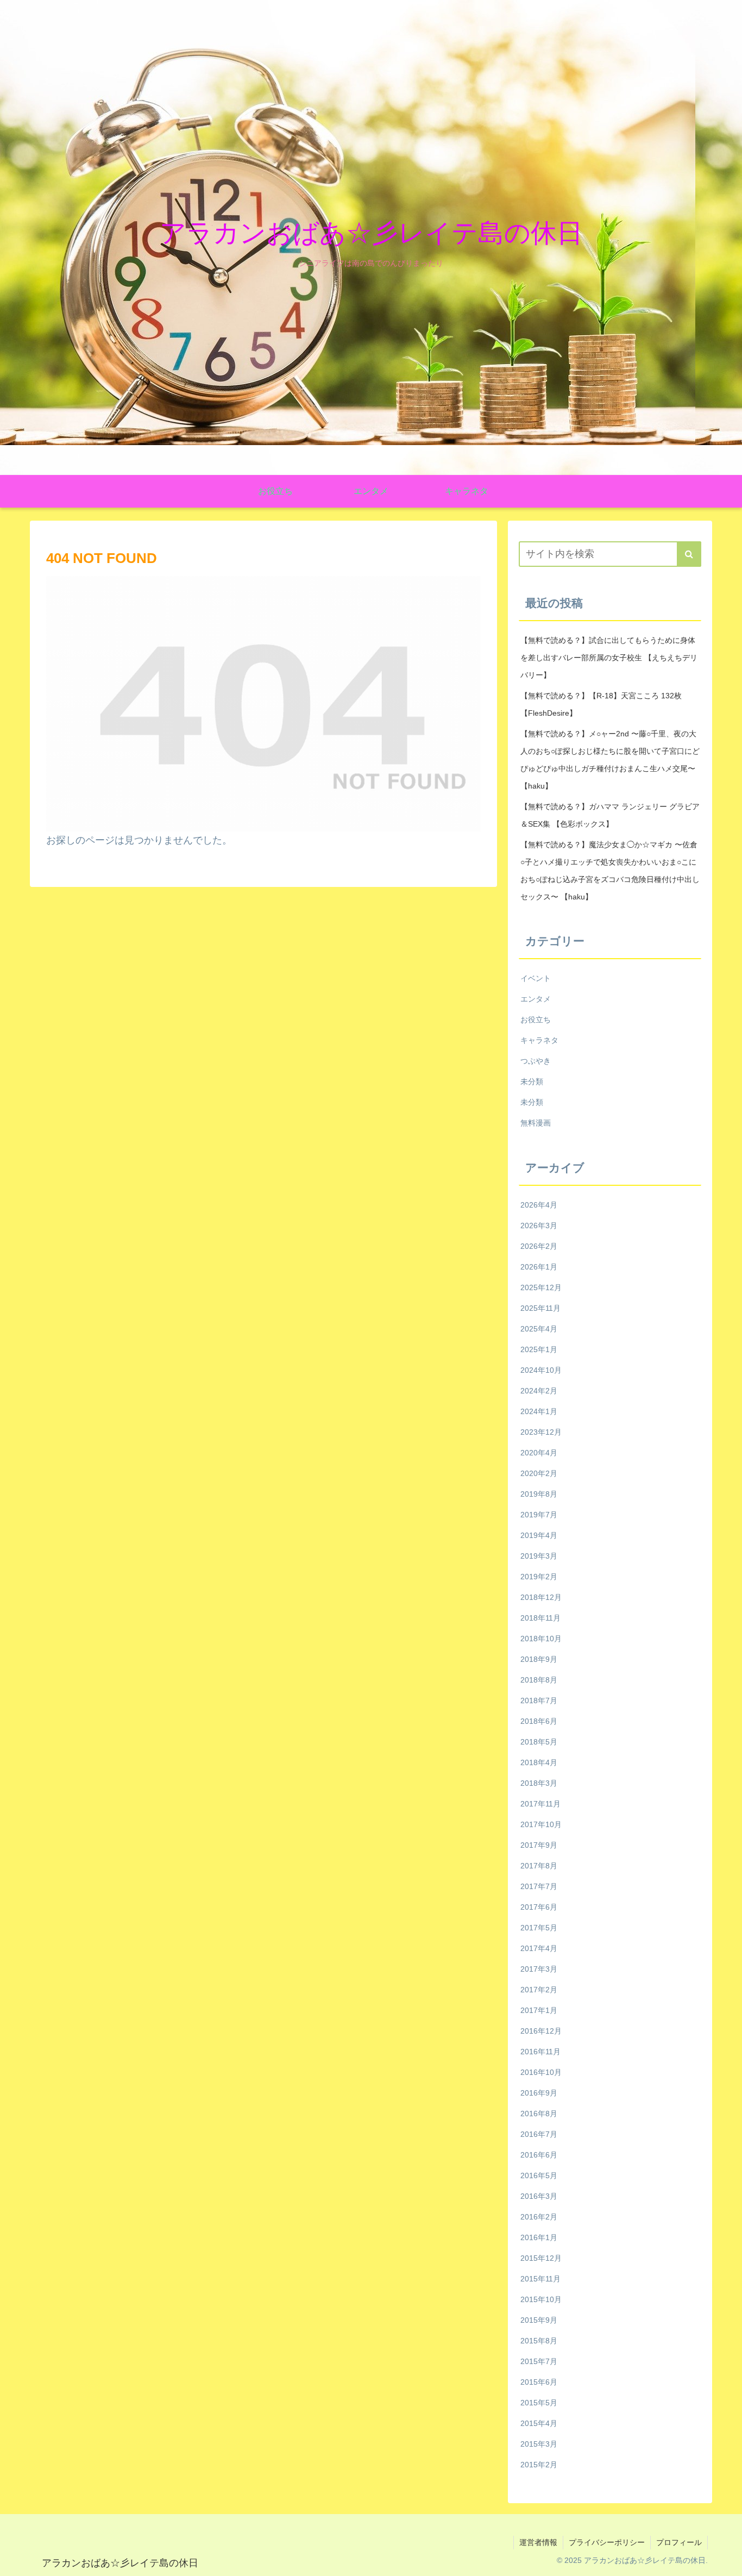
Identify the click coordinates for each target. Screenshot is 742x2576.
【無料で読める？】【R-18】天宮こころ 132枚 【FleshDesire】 (601, 704)
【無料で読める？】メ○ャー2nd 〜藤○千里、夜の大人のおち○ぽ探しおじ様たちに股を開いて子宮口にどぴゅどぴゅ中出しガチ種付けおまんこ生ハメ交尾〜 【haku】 (610, 760)
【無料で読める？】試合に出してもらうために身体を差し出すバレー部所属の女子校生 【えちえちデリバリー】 (609, 658)
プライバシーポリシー (607, 2542)
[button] (689, 554)
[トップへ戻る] (726, 2560)
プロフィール (679, 2542)
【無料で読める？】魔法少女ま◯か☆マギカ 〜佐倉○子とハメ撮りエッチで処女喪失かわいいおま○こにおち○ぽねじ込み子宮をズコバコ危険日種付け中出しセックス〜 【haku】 (610, 871)
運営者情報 (538, 2542)
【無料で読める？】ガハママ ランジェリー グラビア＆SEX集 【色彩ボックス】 (610, 815)
